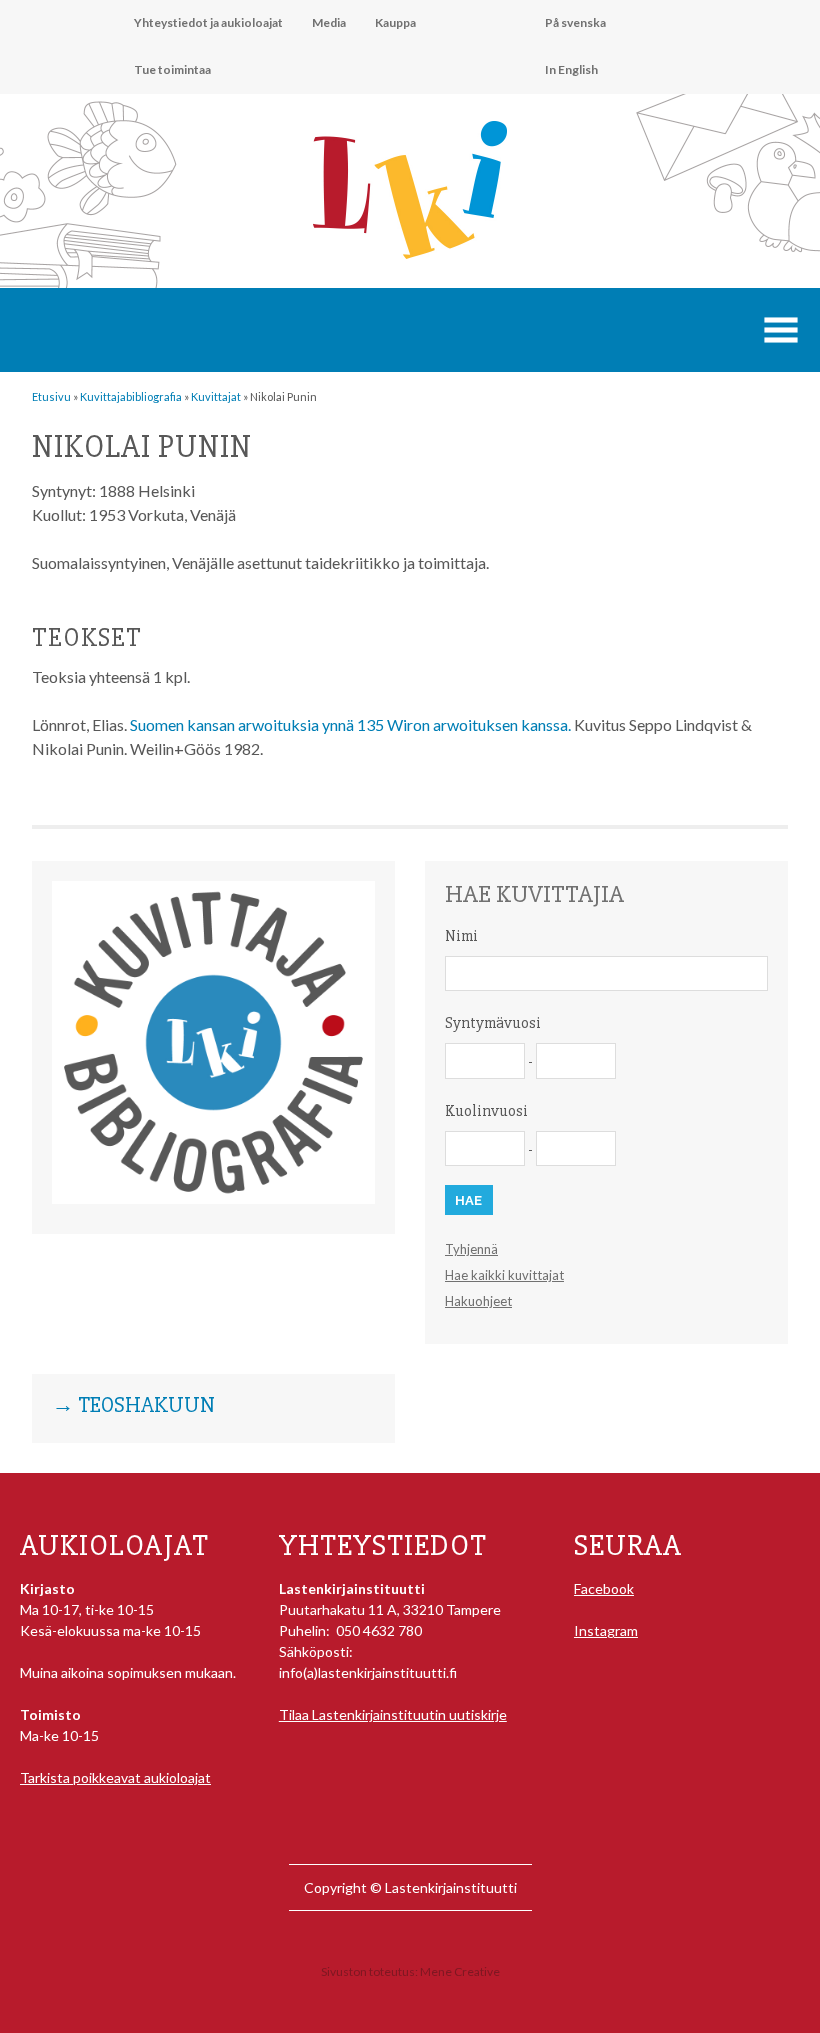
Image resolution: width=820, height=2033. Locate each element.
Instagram (606, 1630)
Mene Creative (460, 1971)
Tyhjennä (471, 1249)
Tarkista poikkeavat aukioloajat (115, 1777)
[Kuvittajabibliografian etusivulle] (213, 1198)
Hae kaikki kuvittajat (504, 1275)
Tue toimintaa (172, 69)
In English (571, 69)
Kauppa (395, 22)
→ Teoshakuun (133, 1406)
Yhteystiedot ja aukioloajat (208, 22)
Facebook (604, 1588)
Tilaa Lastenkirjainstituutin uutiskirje (393, 1714)
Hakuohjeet (478, 1301)
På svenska (575, 22)
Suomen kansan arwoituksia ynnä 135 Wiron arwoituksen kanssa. (350, 724)
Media (329, 22)
